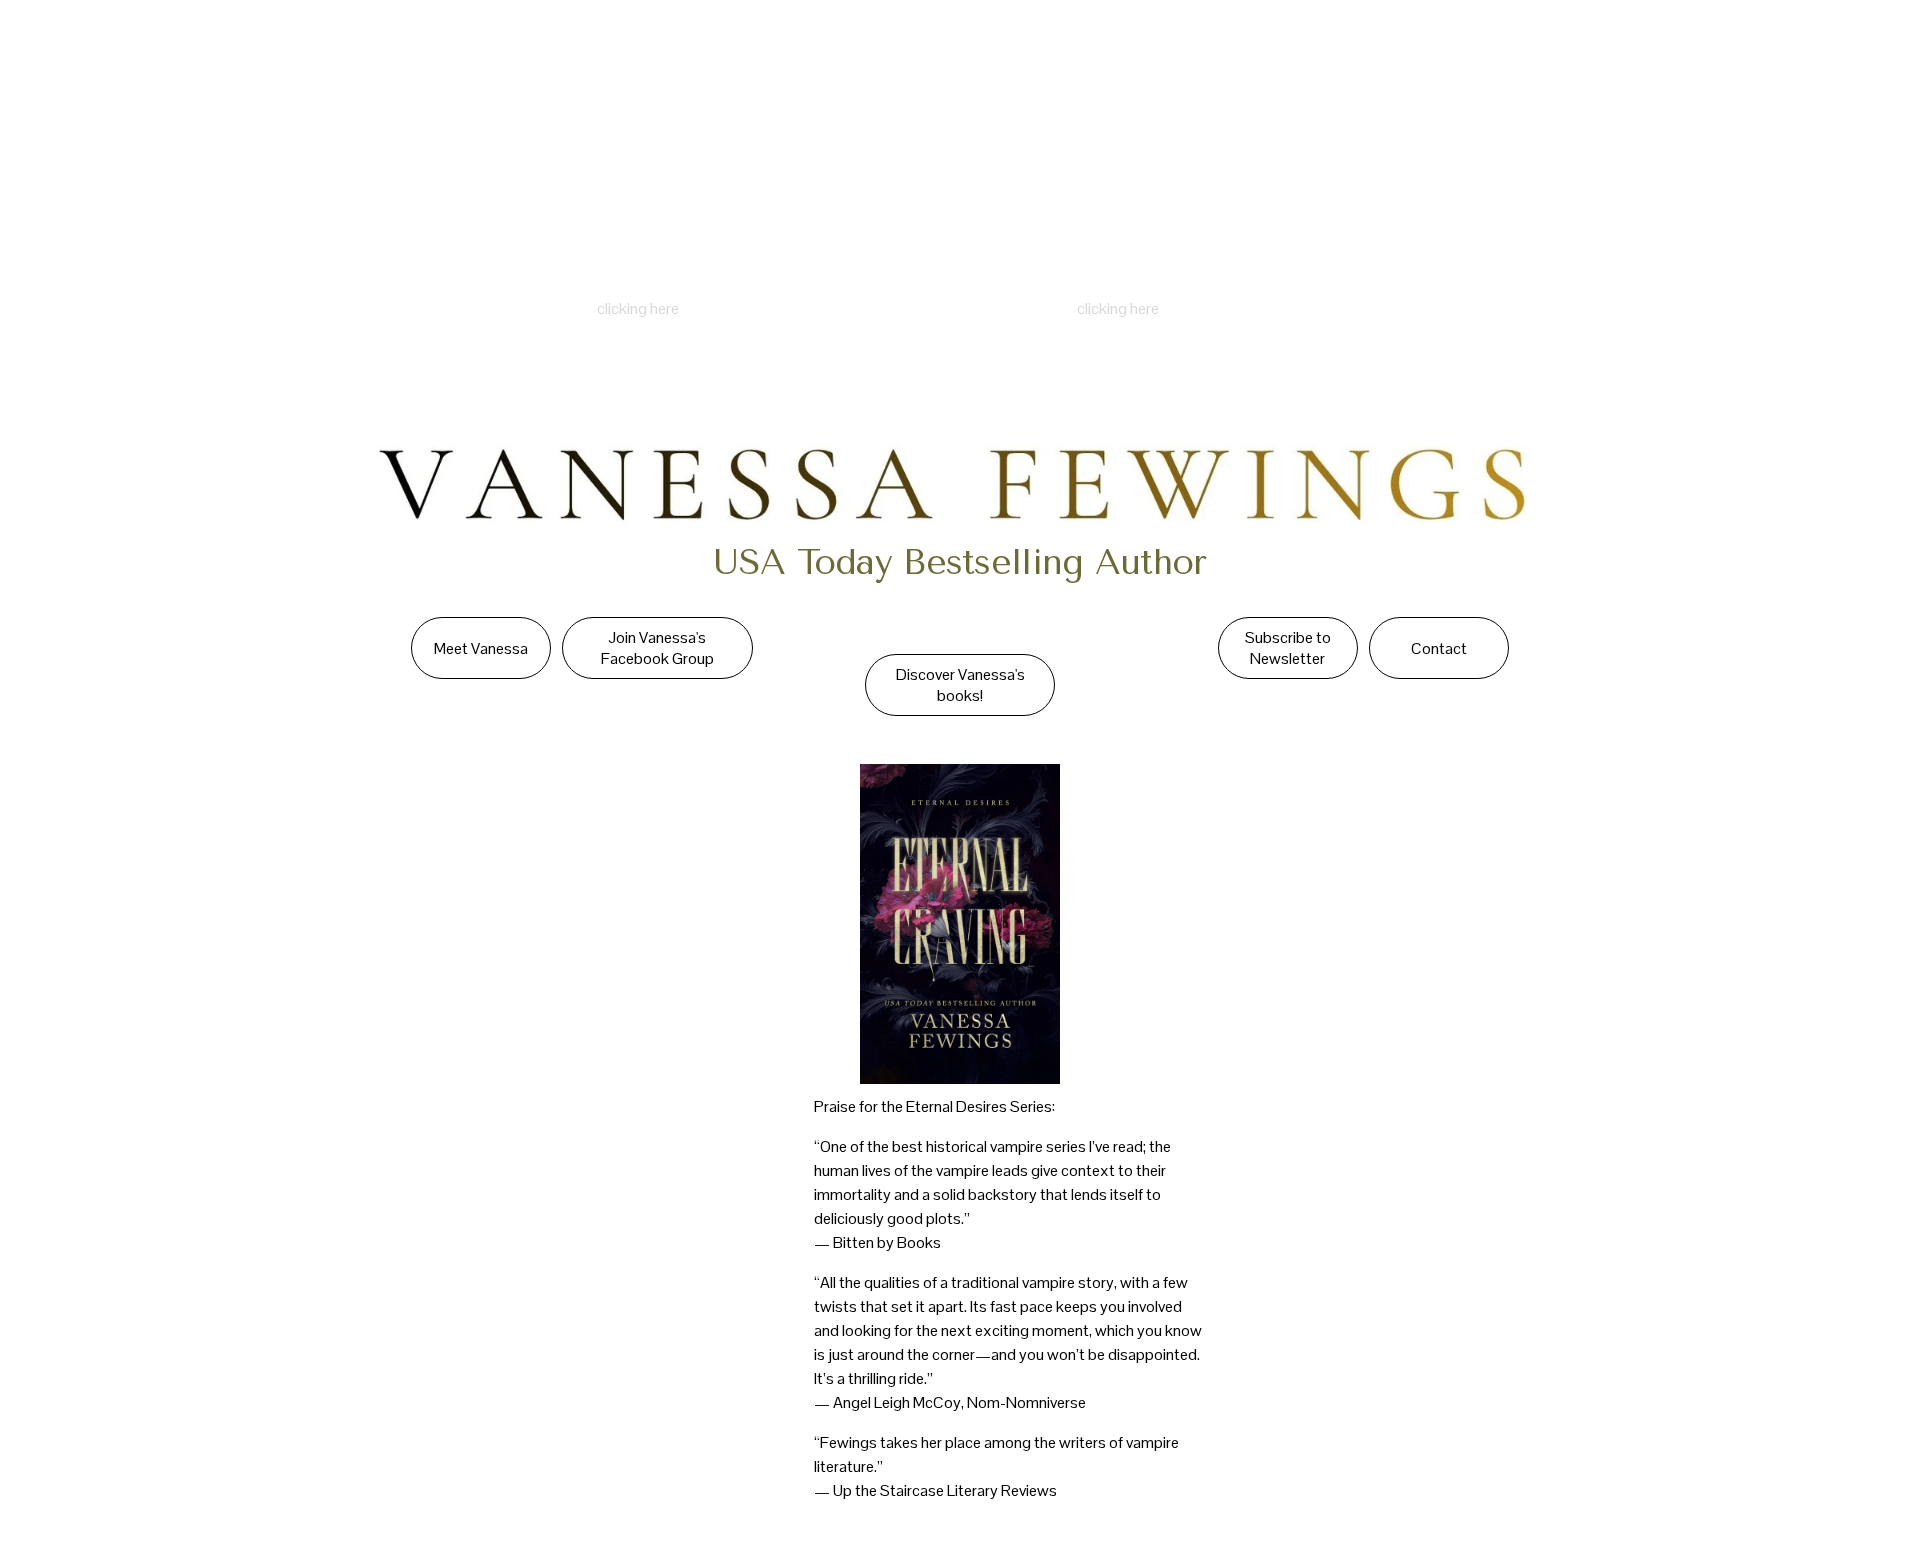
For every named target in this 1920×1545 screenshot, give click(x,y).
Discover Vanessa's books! (960, 685)
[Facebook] (1724, 50)
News (363, 49)
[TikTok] (1833, 50)
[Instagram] (1670, 50)
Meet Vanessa (481, 648)
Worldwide (625, 49)
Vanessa (202, 49)
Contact (446, 49)
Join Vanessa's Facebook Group (657, 648)
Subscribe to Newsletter (1288, 648)
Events (532, 49)
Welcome (108, 49)
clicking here (638, 308)
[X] (1779, 50)
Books (288, 49)
